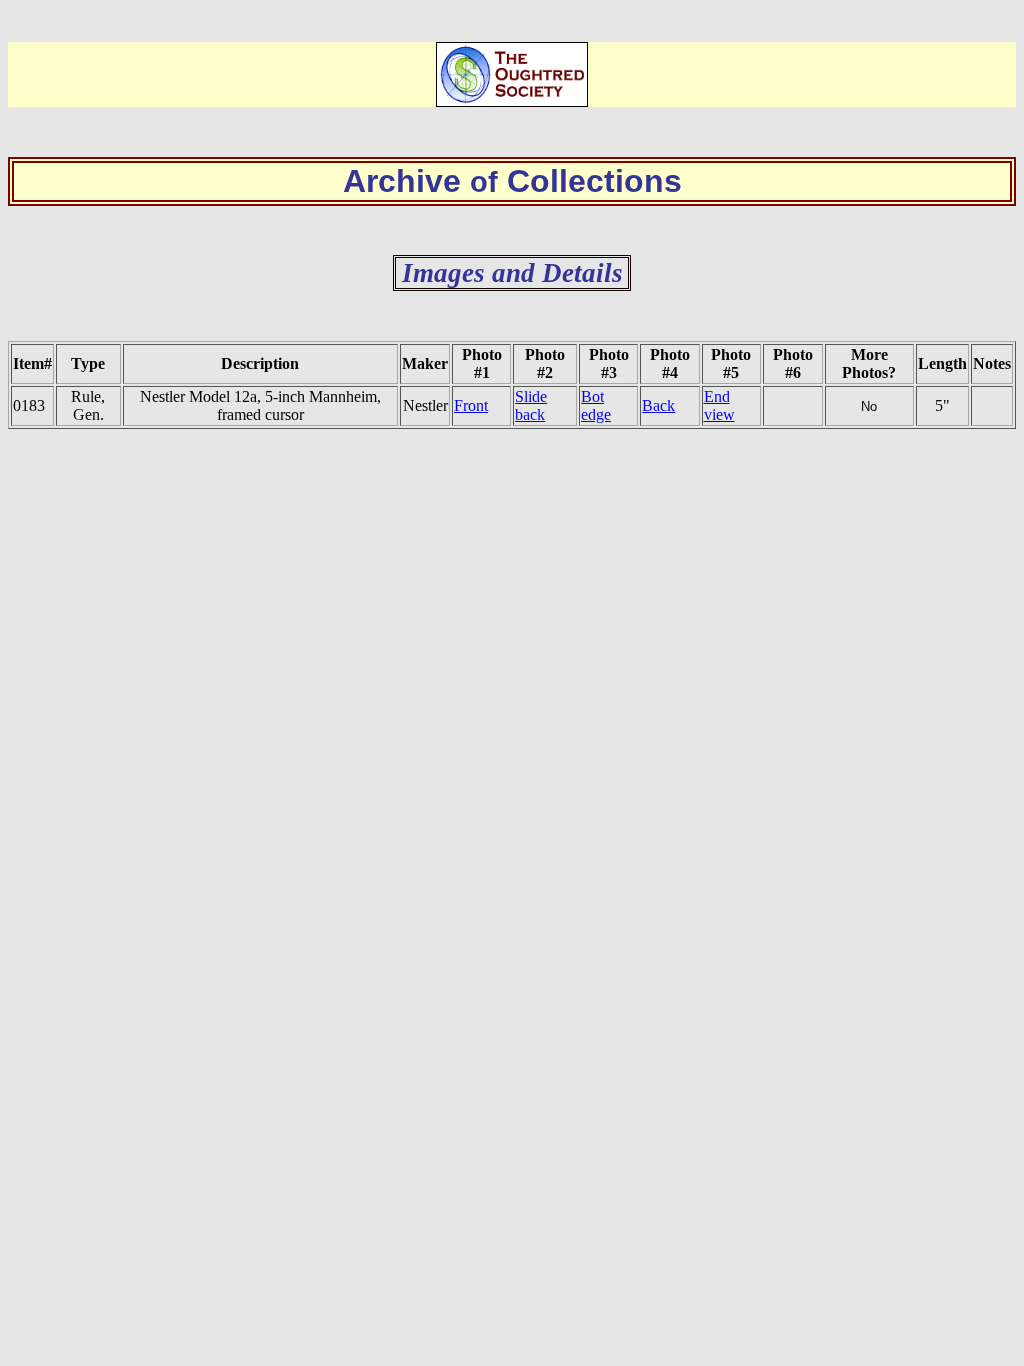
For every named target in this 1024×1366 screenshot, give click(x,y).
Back (658, 405)
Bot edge (596, 405)
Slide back (531, 405)
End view (719, 405)
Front (471, 405)
